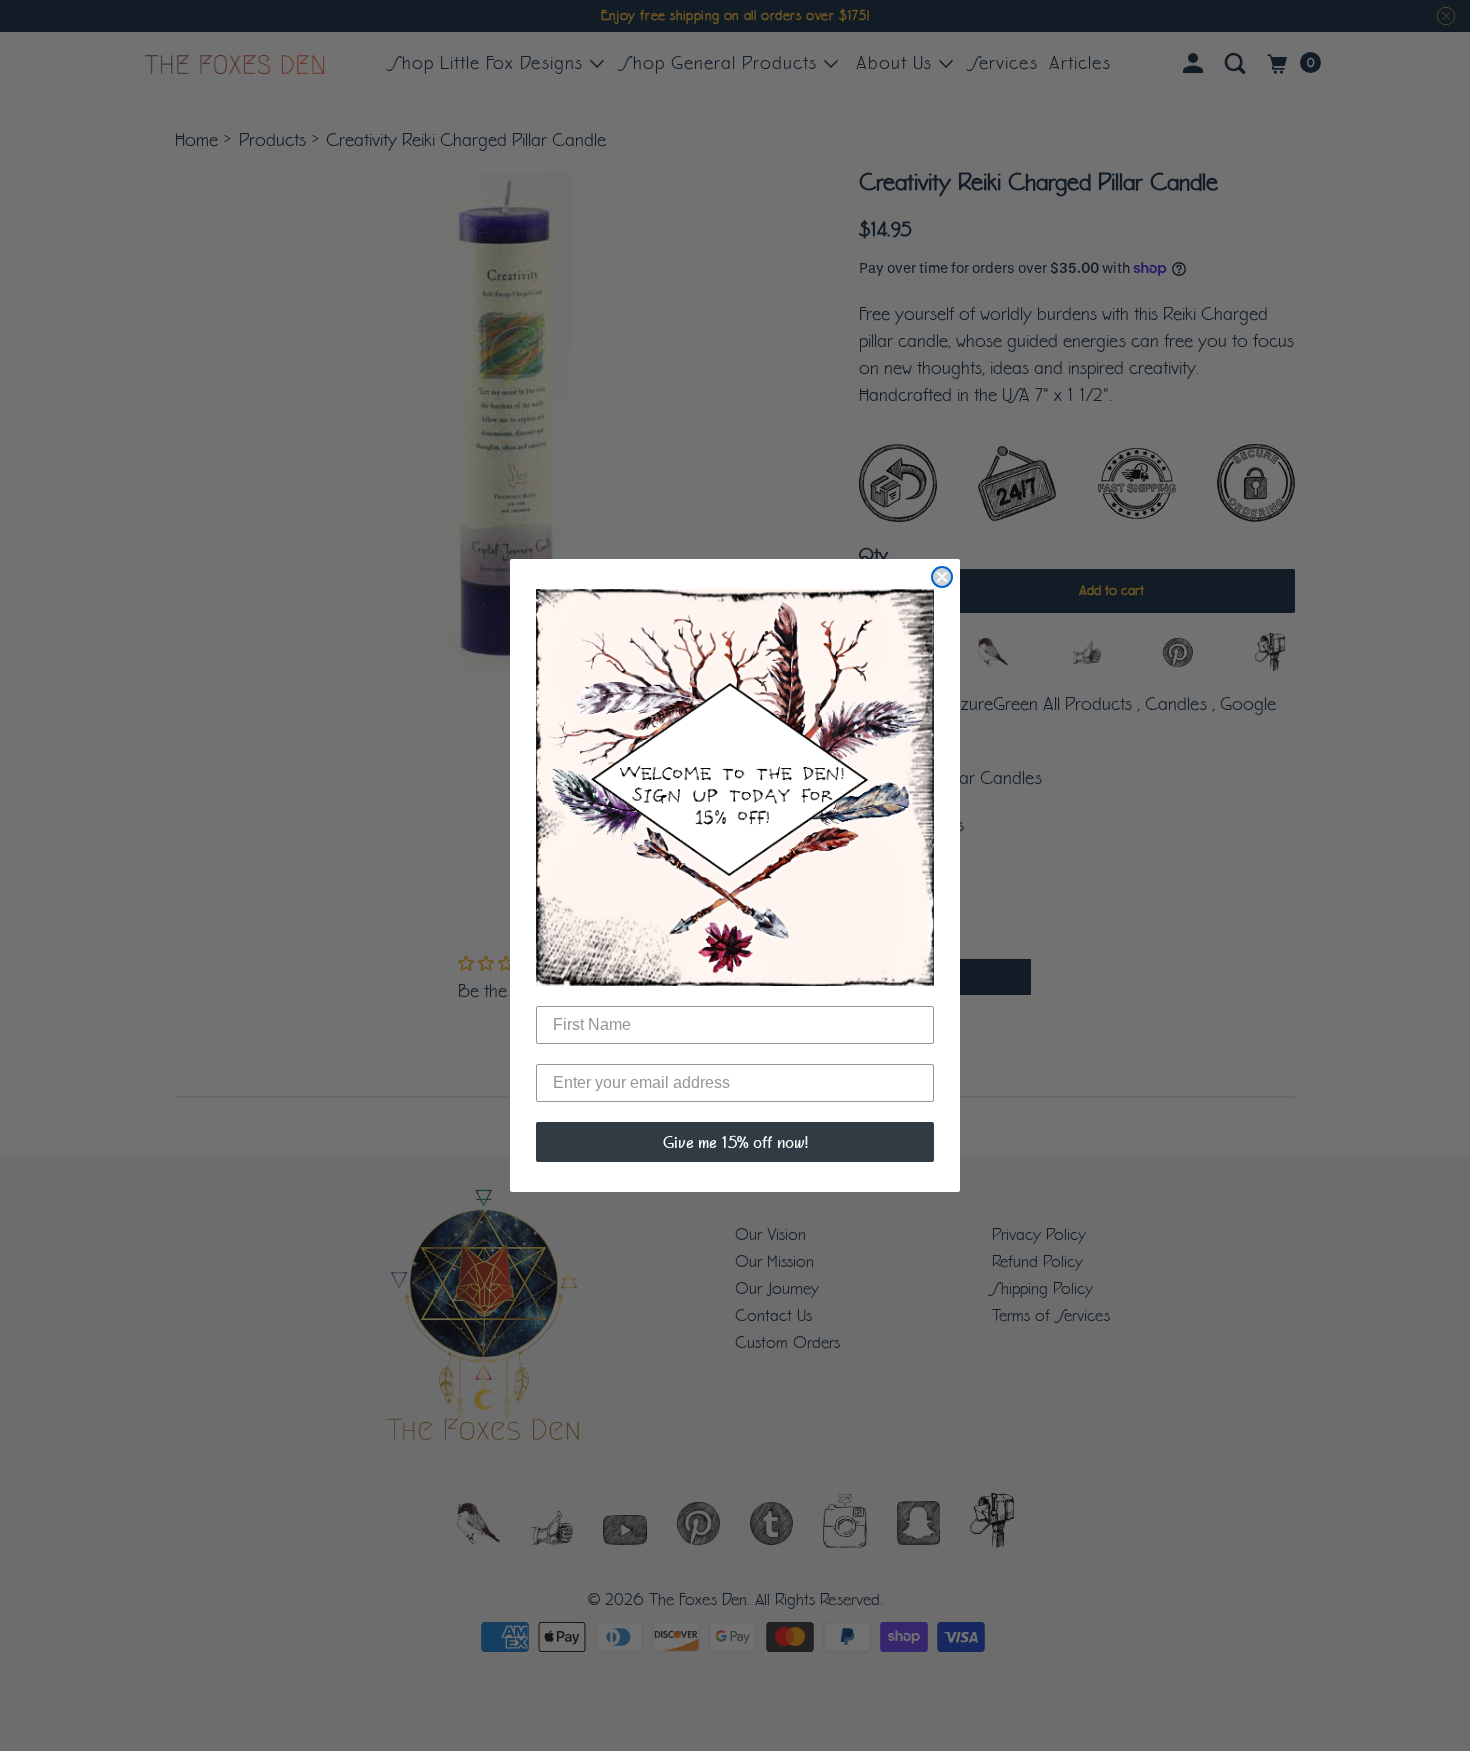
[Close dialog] (942, 577)
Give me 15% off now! (735, 1142)
